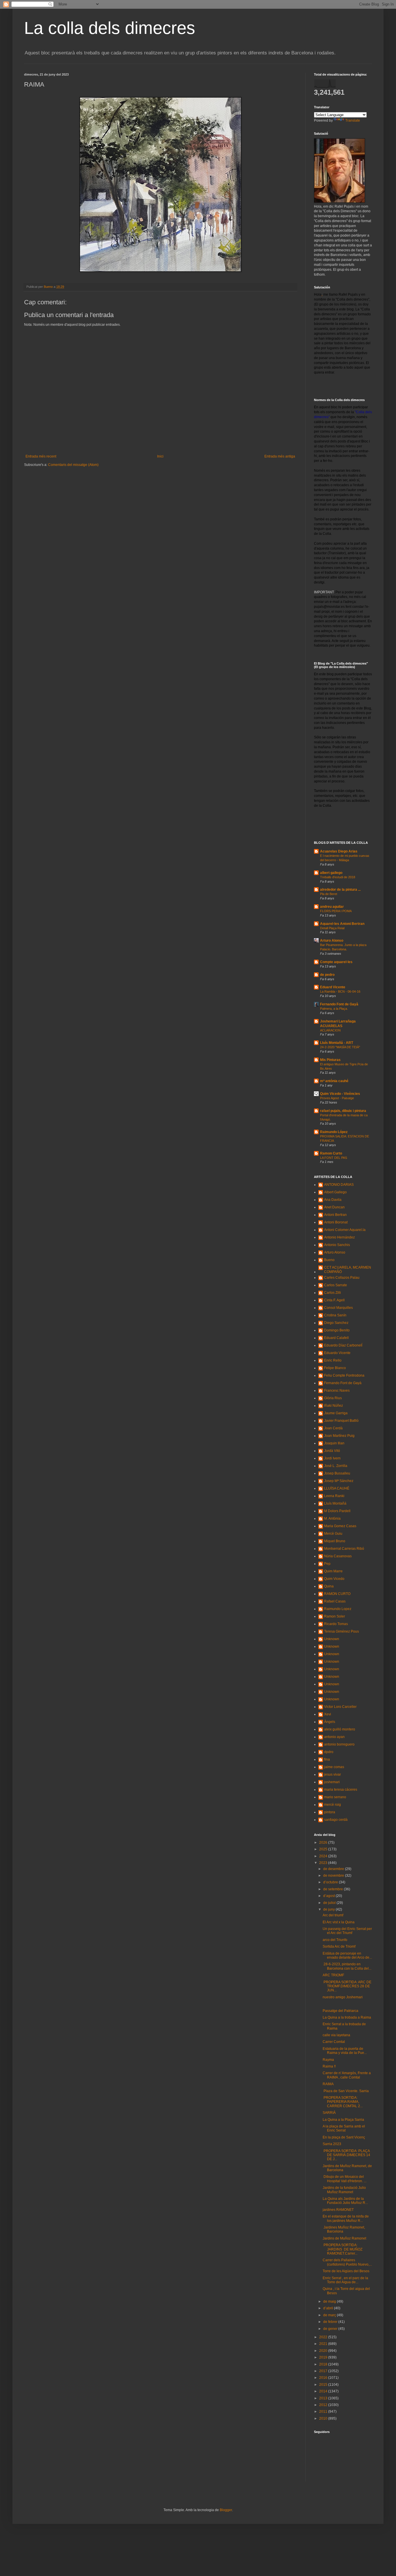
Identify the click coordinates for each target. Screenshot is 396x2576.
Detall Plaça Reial (332, 928)
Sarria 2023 (332, 2144)
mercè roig (333, 1805)
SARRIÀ (329, 2113)
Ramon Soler (335, 1616)
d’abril (329, 2308)
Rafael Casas (335, 1601)
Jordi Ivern (332, 1458)
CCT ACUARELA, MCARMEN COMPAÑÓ (348, 1269)
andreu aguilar (332, 907)
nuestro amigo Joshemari (343, 1997)
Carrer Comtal (334, 2042)
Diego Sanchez (336, 1323)
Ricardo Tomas (336, 1624)
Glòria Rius (333, 1398)
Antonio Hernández (339, 1237)
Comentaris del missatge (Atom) (73, 465)
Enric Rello (333, 1360)
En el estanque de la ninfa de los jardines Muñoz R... (346, 2218)
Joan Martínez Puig (339, 1436)
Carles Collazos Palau (342, 1278)
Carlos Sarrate (336, 1285)
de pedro (327, 975)
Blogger (226, 2510)
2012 (324, 2405)
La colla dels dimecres (110, 28)
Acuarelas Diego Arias (339, 851)
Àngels (330, 1722)
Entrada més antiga (280, 456)
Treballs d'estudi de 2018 (338, 877)
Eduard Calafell (336, 1338)
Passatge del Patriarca (340, 2011)
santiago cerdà (336, 1820)
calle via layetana (336, 2035)
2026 (324, 1843)
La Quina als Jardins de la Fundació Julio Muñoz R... (345, 2201)
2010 (324, 2418)
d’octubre (331, 1882)
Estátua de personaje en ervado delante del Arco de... (347, 1955)
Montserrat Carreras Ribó (344, 1549)
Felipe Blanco (335, 1368)
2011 (324, 2412)
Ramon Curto (331, 1153)
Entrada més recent (41, 456)
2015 (324, 2385)
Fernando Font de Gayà (339, 1004)
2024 (324, 1856)
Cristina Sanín (335, 1315)
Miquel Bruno (335, 1541)
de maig (330, 2301)
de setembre (334, 1889)
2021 (324, 2344)
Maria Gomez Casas (340, 1526)
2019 (324, 2357)
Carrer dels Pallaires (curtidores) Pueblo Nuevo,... (347, 2262)
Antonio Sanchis (337, 1245)
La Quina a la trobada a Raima (347, 2017)
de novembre (334, 1876)
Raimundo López (334, 1132)
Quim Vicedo (334, 1579)
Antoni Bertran (335, 1215)
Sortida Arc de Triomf (339, 1946)
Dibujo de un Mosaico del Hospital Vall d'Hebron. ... (345, 2179)
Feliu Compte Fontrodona (344, 1375)
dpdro (329, 1752)
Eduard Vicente (333, 987)
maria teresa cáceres (341, 1790)
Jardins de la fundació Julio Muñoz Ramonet (344, 2190)
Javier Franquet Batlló (341, 1421)
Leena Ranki (334, 1496)
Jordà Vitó (332, 1451)
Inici (160, 456)
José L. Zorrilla (336, 1466)
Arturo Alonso (332, 941)
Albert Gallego (335, 1192)
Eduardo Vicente (337, 1353)
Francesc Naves (337, 1391)
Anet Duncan (334, 1207)
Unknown (332, 1639)
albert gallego (331, 873)
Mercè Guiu (333, 1534)
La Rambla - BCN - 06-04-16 (340, 991)
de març (330, 2315)
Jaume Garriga (336, 1413)
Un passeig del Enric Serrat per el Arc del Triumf (347, 1931)
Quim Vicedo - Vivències (340, 1094)
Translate (353, 120)
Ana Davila (333, 1200)
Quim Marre (333, 1571)
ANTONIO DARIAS (339, 1185)
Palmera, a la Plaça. (334, 1009)
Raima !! (329, 2066)
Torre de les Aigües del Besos (346, 2271)
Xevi (328, 1714)
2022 (324, 2337)
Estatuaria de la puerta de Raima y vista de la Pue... (345, 2051)
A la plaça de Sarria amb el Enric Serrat (344, 2128)
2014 (324, 2391)
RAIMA (328, 2084)
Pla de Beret (329, 894)
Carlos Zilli (333, 1293)
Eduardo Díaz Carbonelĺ (343, 1345)
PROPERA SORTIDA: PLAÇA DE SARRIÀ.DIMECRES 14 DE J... (346, 2155)
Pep (327, 1564)
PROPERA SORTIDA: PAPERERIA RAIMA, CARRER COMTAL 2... (343, 2102)
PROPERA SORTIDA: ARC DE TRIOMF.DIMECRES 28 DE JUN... (347, 1986)
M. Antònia (332, 1518)
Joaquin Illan (334, 1443)
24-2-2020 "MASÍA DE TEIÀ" (340, 1047)
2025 (324, 1849)
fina (327, 1759)
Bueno (329, 1260)
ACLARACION (330, 1030)
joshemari (332, 1782)
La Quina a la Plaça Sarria (343, 2120)
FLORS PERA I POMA (336, 911)
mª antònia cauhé (334, 1081)
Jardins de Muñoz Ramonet (344, 2238)
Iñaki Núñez (334, 1406)
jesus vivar (333, 1774)
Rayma (328, 2060)
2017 (324, 2371)
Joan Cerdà (333, 1428)
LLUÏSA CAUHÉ (337, 1488)
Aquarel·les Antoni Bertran (342, 924)
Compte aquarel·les (336, 962)
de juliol (330, 1903)
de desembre (334, 1869)
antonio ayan (334, 1737)
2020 (324, 2351)
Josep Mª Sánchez (339, 1481)
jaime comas (334, 1767)
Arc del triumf (333, 1915)
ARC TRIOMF (333, 1975)
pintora (330, 1812)
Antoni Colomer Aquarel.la (345, 1230)
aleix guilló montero (340, 1729)
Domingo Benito (337, 1330)
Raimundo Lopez (338, 1609)
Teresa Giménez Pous (341, 1631)
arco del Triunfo (335, 1940)
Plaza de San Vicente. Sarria (346, 2091)
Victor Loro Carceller (340, 1707)
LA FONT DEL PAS (334, 1158)
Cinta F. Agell (334, 1300)
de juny (329, 1909)
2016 (324, 2378)
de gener (331, 2329)
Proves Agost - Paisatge (337, 1098)
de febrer (331, 2322)
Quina (329, 1586)
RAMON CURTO (337, 1594)
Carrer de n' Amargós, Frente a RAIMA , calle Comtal (347, 2075)
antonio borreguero (339, 1744)
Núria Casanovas (338, 1556)
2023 (324, 1863)
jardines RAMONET (338, 2210)
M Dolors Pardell (337, 1511)
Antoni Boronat (336, 1222)
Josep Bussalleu (337, 1473)
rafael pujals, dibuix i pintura (343, 1111)
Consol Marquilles (338, 1308)
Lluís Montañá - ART (337, 1043)
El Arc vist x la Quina (339, 1922)
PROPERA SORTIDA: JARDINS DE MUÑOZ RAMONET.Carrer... (343, 2249)
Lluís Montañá (335, 1503)
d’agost (329, 1896)
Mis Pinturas (330, 1060)
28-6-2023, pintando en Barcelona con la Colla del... (347, 1966)
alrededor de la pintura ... (340, 890)
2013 (324, 2398)
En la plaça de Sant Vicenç (344, 2137)
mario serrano (335, 1797)
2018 (324, 2364)
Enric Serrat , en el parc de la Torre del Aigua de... (345, 2280)
